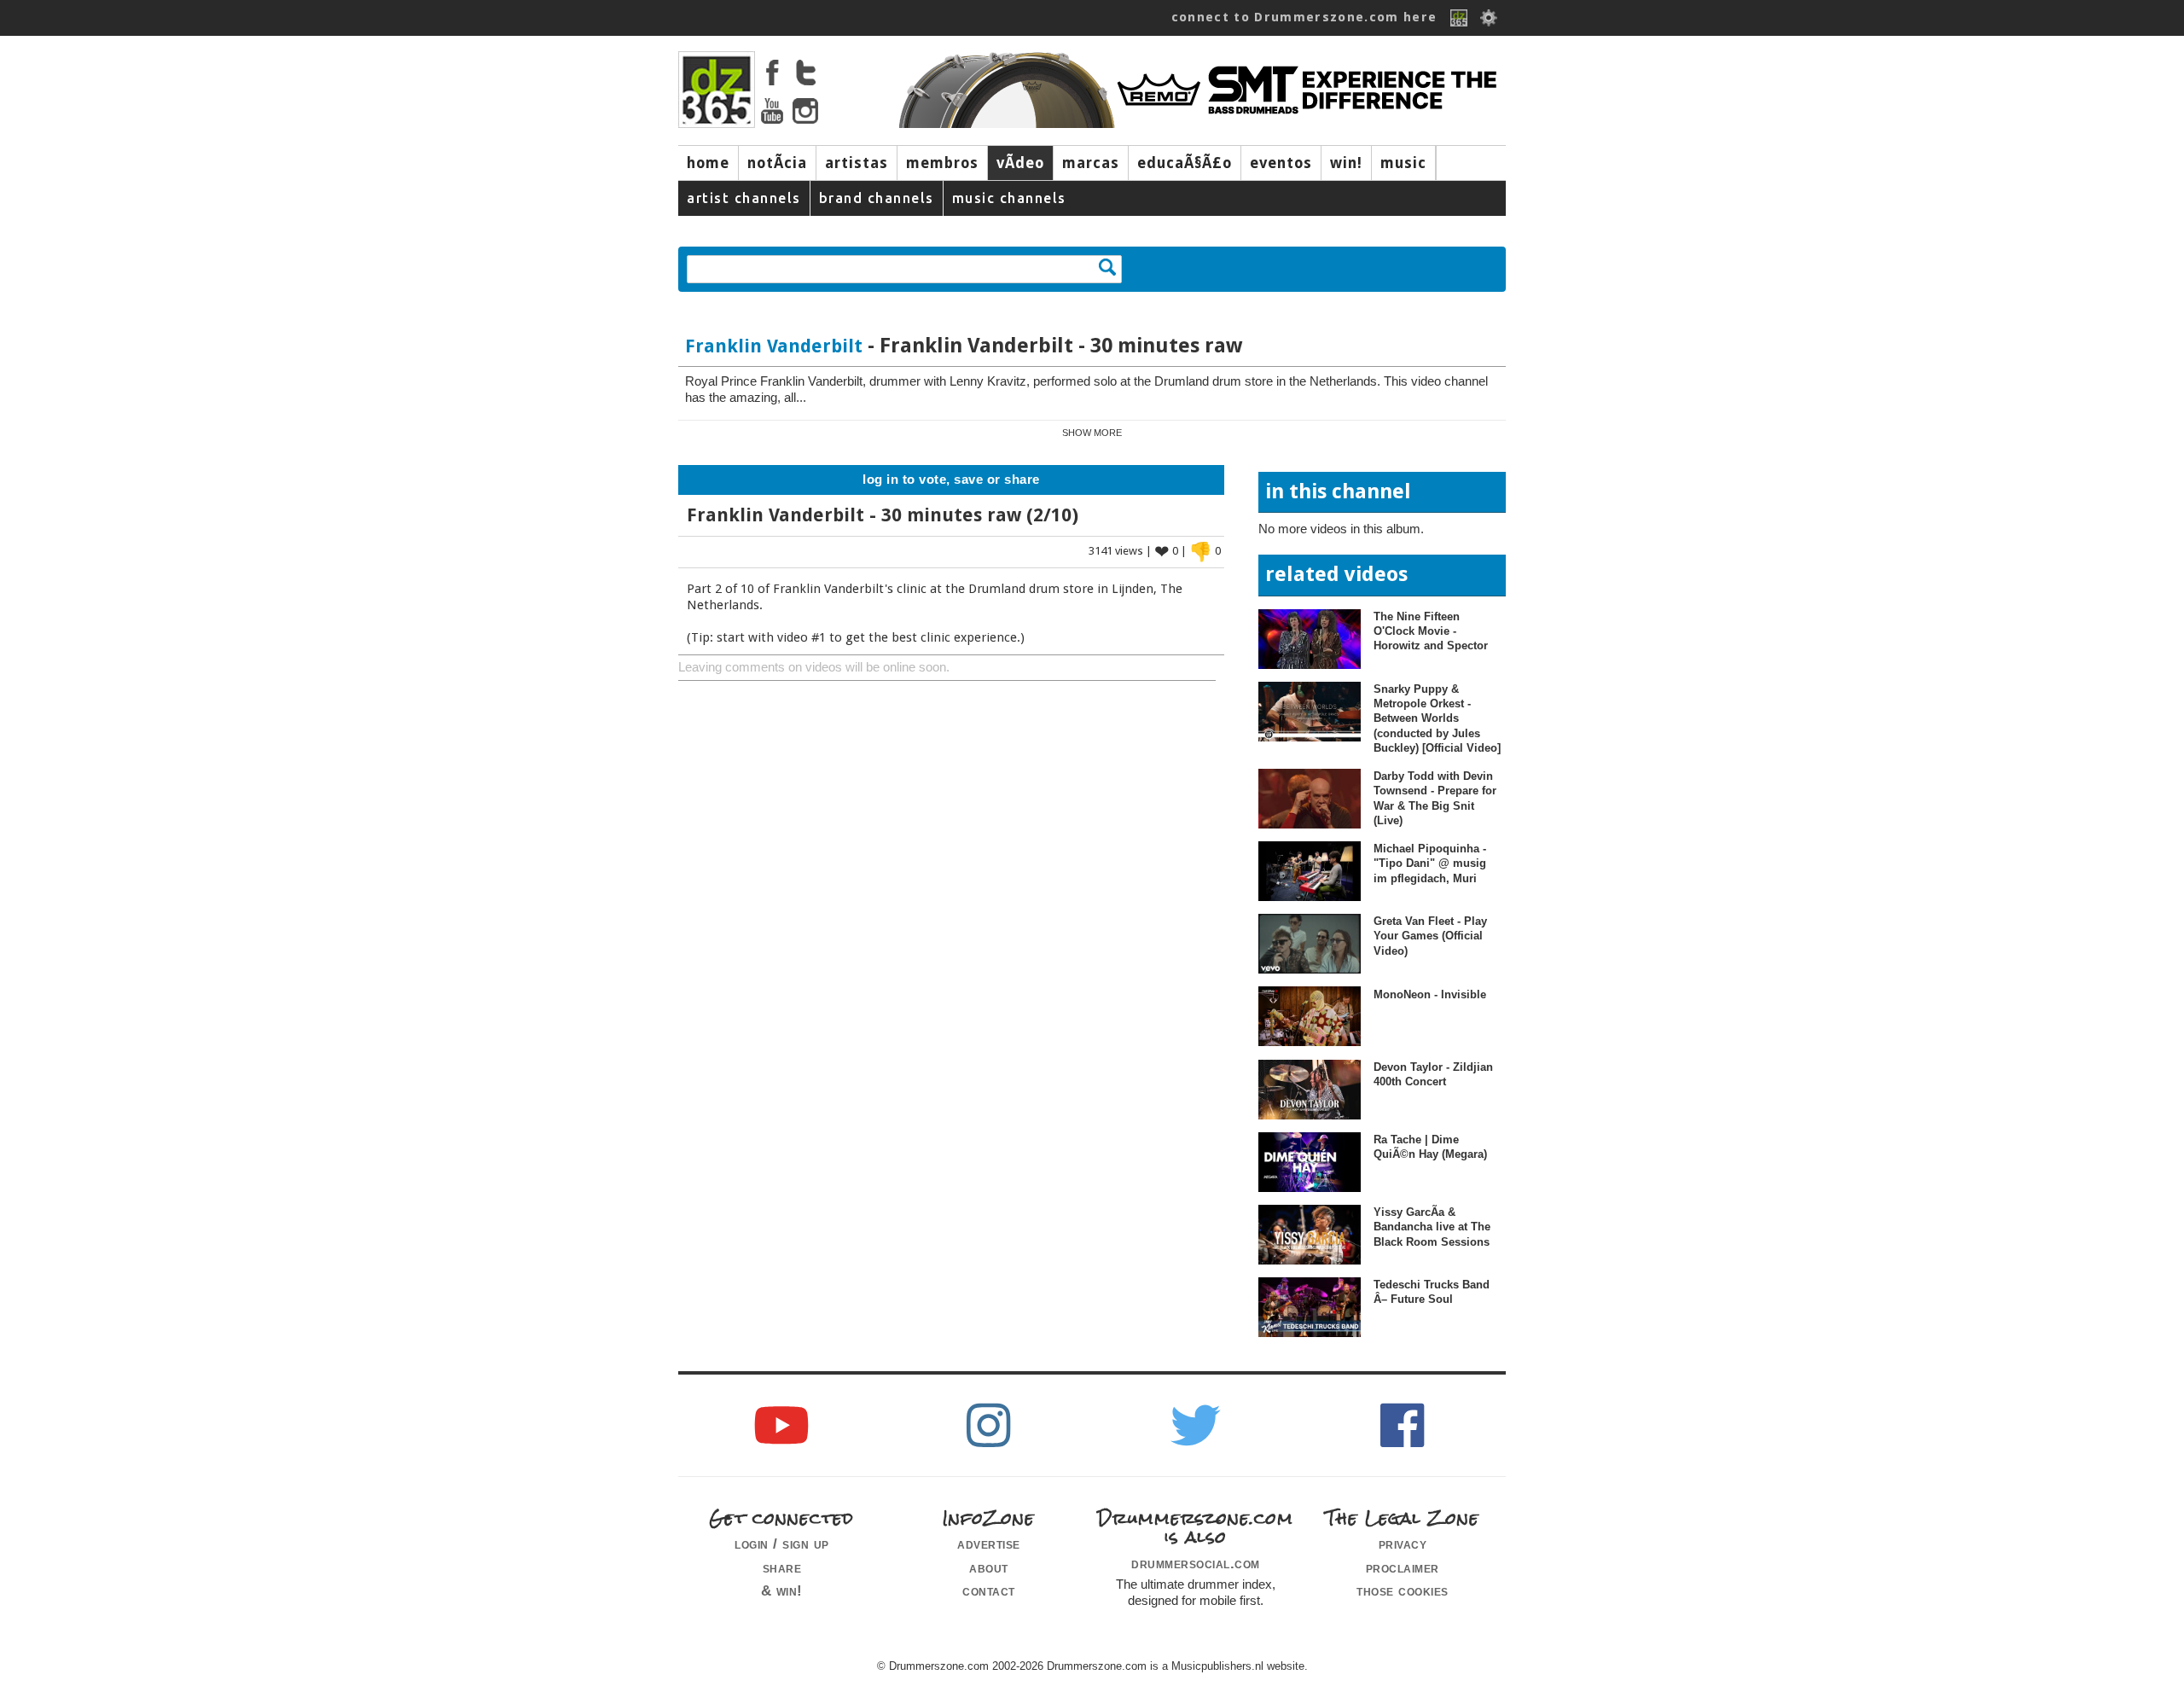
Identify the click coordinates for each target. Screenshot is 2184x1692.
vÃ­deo (1020, 163)
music (1403, 163)
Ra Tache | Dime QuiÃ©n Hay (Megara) (1430, 1147)
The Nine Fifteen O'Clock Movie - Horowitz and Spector (1431, 631)
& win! (782, 1590)
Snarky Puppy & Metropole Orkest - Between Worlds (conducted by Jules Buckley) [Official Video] (1437, 718)
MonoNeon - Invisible (1430, 994)
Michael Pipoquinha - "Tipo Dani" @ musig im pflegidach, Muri (1430, 863)
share (782, 1567)
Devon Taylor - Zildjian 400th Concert (1433, 1074)
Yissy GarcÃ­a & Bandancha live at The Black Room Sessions (1432, 1227)
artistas (857, 163)
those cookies (1403, 1590)
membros (942, 163)
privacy (1403, 1544)
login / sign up (782, 1544)
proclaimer (1403, 1567)
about (989, 1567)
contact (989, 1590)
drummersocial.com (1196, 1563)
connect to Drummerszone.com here (1304, 17)
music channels (1009, 198)
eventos (1281, 163)
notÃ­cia (777, 163)
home (708, 163)
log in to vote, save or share (951, 480)
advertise (989, 1544)
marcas (1091, 163)
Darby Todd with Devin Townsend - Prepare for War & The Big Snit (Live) (1435, 798)
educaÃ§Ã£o (1185, 163)
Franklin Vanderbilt (774, 346)
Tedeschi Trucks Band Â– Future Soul (1432, 1292)
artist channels (744, 198)
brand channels (877, 198)
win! (1346, 163)
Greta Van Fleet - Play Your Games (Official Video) (1430, 936)
